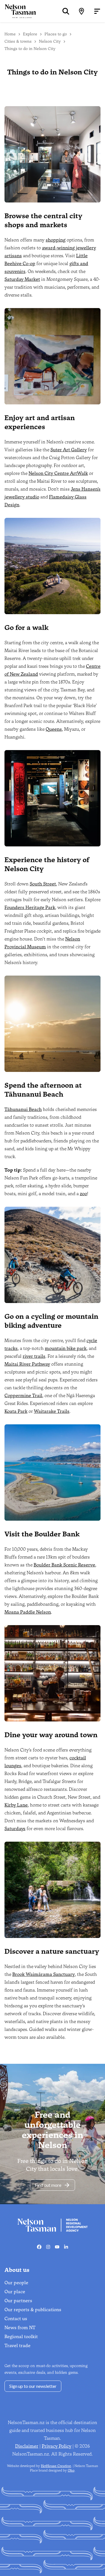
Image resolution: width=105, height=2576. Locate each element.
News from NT (20, 2328)
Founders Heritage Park (30, 907)
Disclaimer (27, 2446)
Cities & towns (18, 41)
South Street (43, 884)
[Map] (81, 11)
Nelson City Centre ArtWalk (58, 473)
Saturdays (15, 1829)
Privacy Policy (57, 2446)
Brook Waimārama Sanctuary (44, 1974)
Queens (54, 729)
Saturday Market (22, 279)
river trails (34, 1356)
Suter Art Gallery (69, 450)
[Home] (18, 11)
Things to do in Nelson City (30, 49)
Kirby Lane (16, 1805)
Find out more (48, 2185)
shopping (56, 240)
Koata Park (16, 1411)
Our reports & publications (33, 2310)
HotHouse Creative (56, 2466)
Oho (71, 2470)
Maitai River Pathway (27, 1364)
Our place (15, 2292)
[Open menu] (97, 11)
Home (10, 34)
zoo (83, 1194)
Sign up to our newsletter (33, 2386)
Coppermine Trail (23, 1396)
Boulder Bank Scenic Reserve (64, 1565)
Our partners (18, 2301)
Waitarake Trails (52, 1411)
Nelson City (50, 41)
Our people (16, 2283)
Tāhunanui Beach (23, 1109)
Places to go (56, 34)
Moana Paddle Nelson (28, 1612)
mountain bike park (66, 1348)
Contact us (16, 2319)
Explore (30, 34)
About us (17, 2270)
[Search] (66, 11)
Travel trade (17, 2346)
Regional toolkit (21, 2337)
